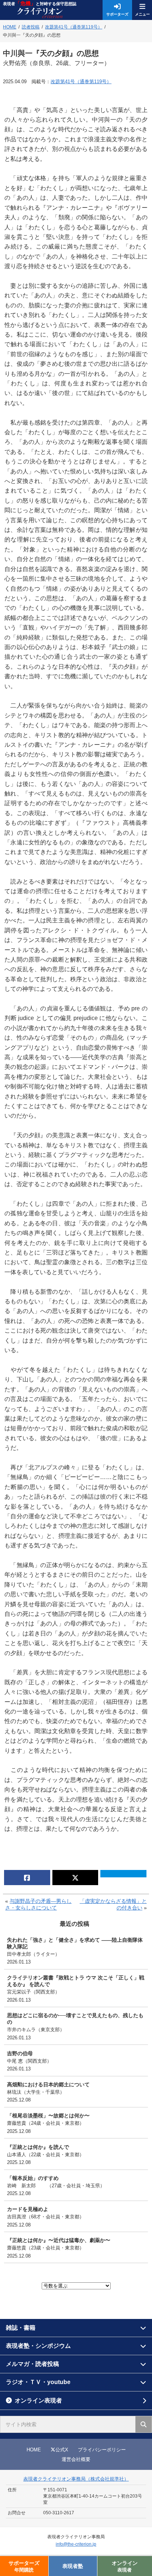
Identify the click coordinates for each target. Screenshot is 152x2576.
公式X (62, 2450)
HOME (34, 2450)
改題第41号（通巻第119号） (81, 82)
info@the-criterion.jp (76, 2544)
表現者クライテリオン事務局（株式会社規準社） (76, 2479)
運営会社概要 (76, 2459)
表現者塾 (73, 2566)
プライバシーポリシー (102, 2450)
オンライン (125, 2566)
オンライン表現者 (38, 2401)
